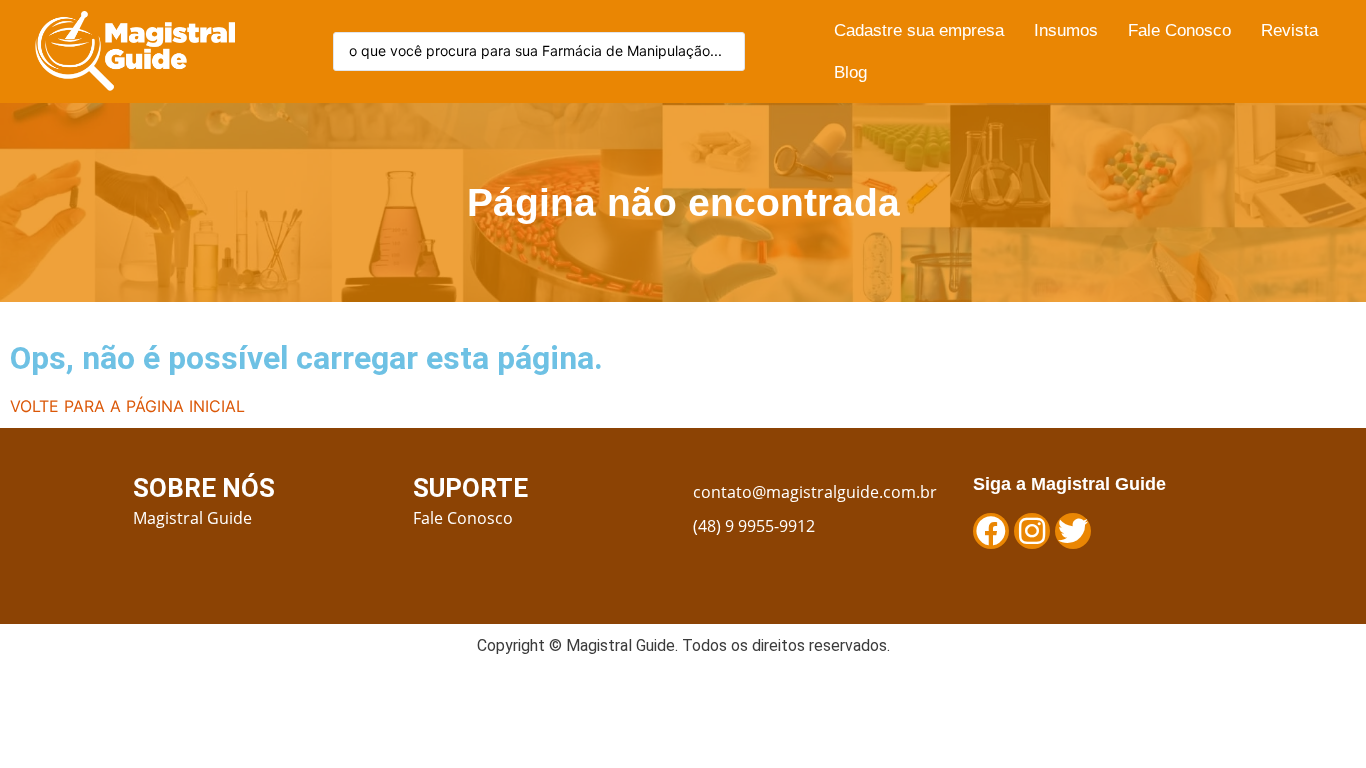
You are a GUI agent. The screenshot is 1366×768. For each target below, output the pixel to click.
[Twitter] (1073, 531)
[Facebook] (991, 531)
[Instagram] (1032, 531)
